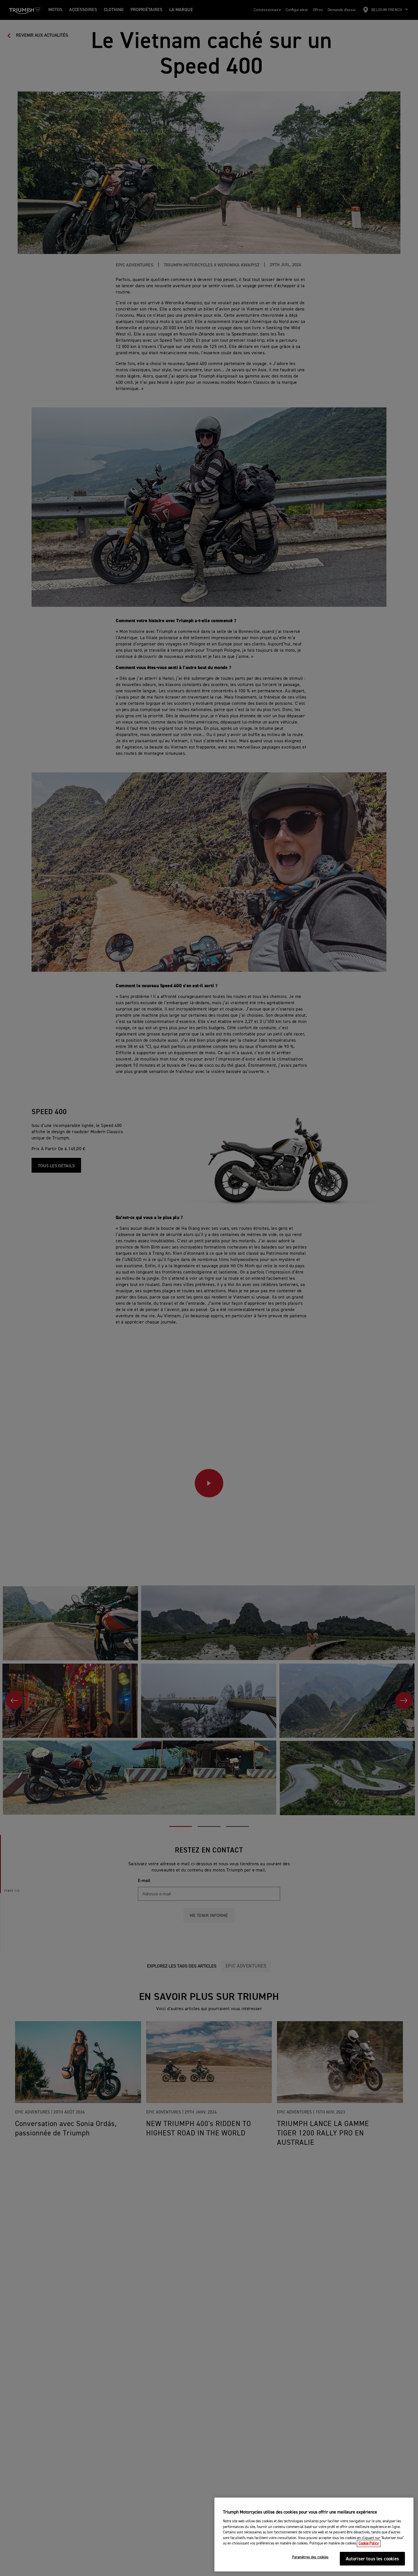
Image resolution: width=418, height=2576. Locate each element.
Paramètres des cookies (310, 2558)
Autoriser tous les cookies (372, 2559)
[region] (314, 2535)
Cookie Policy (369, 2543)
